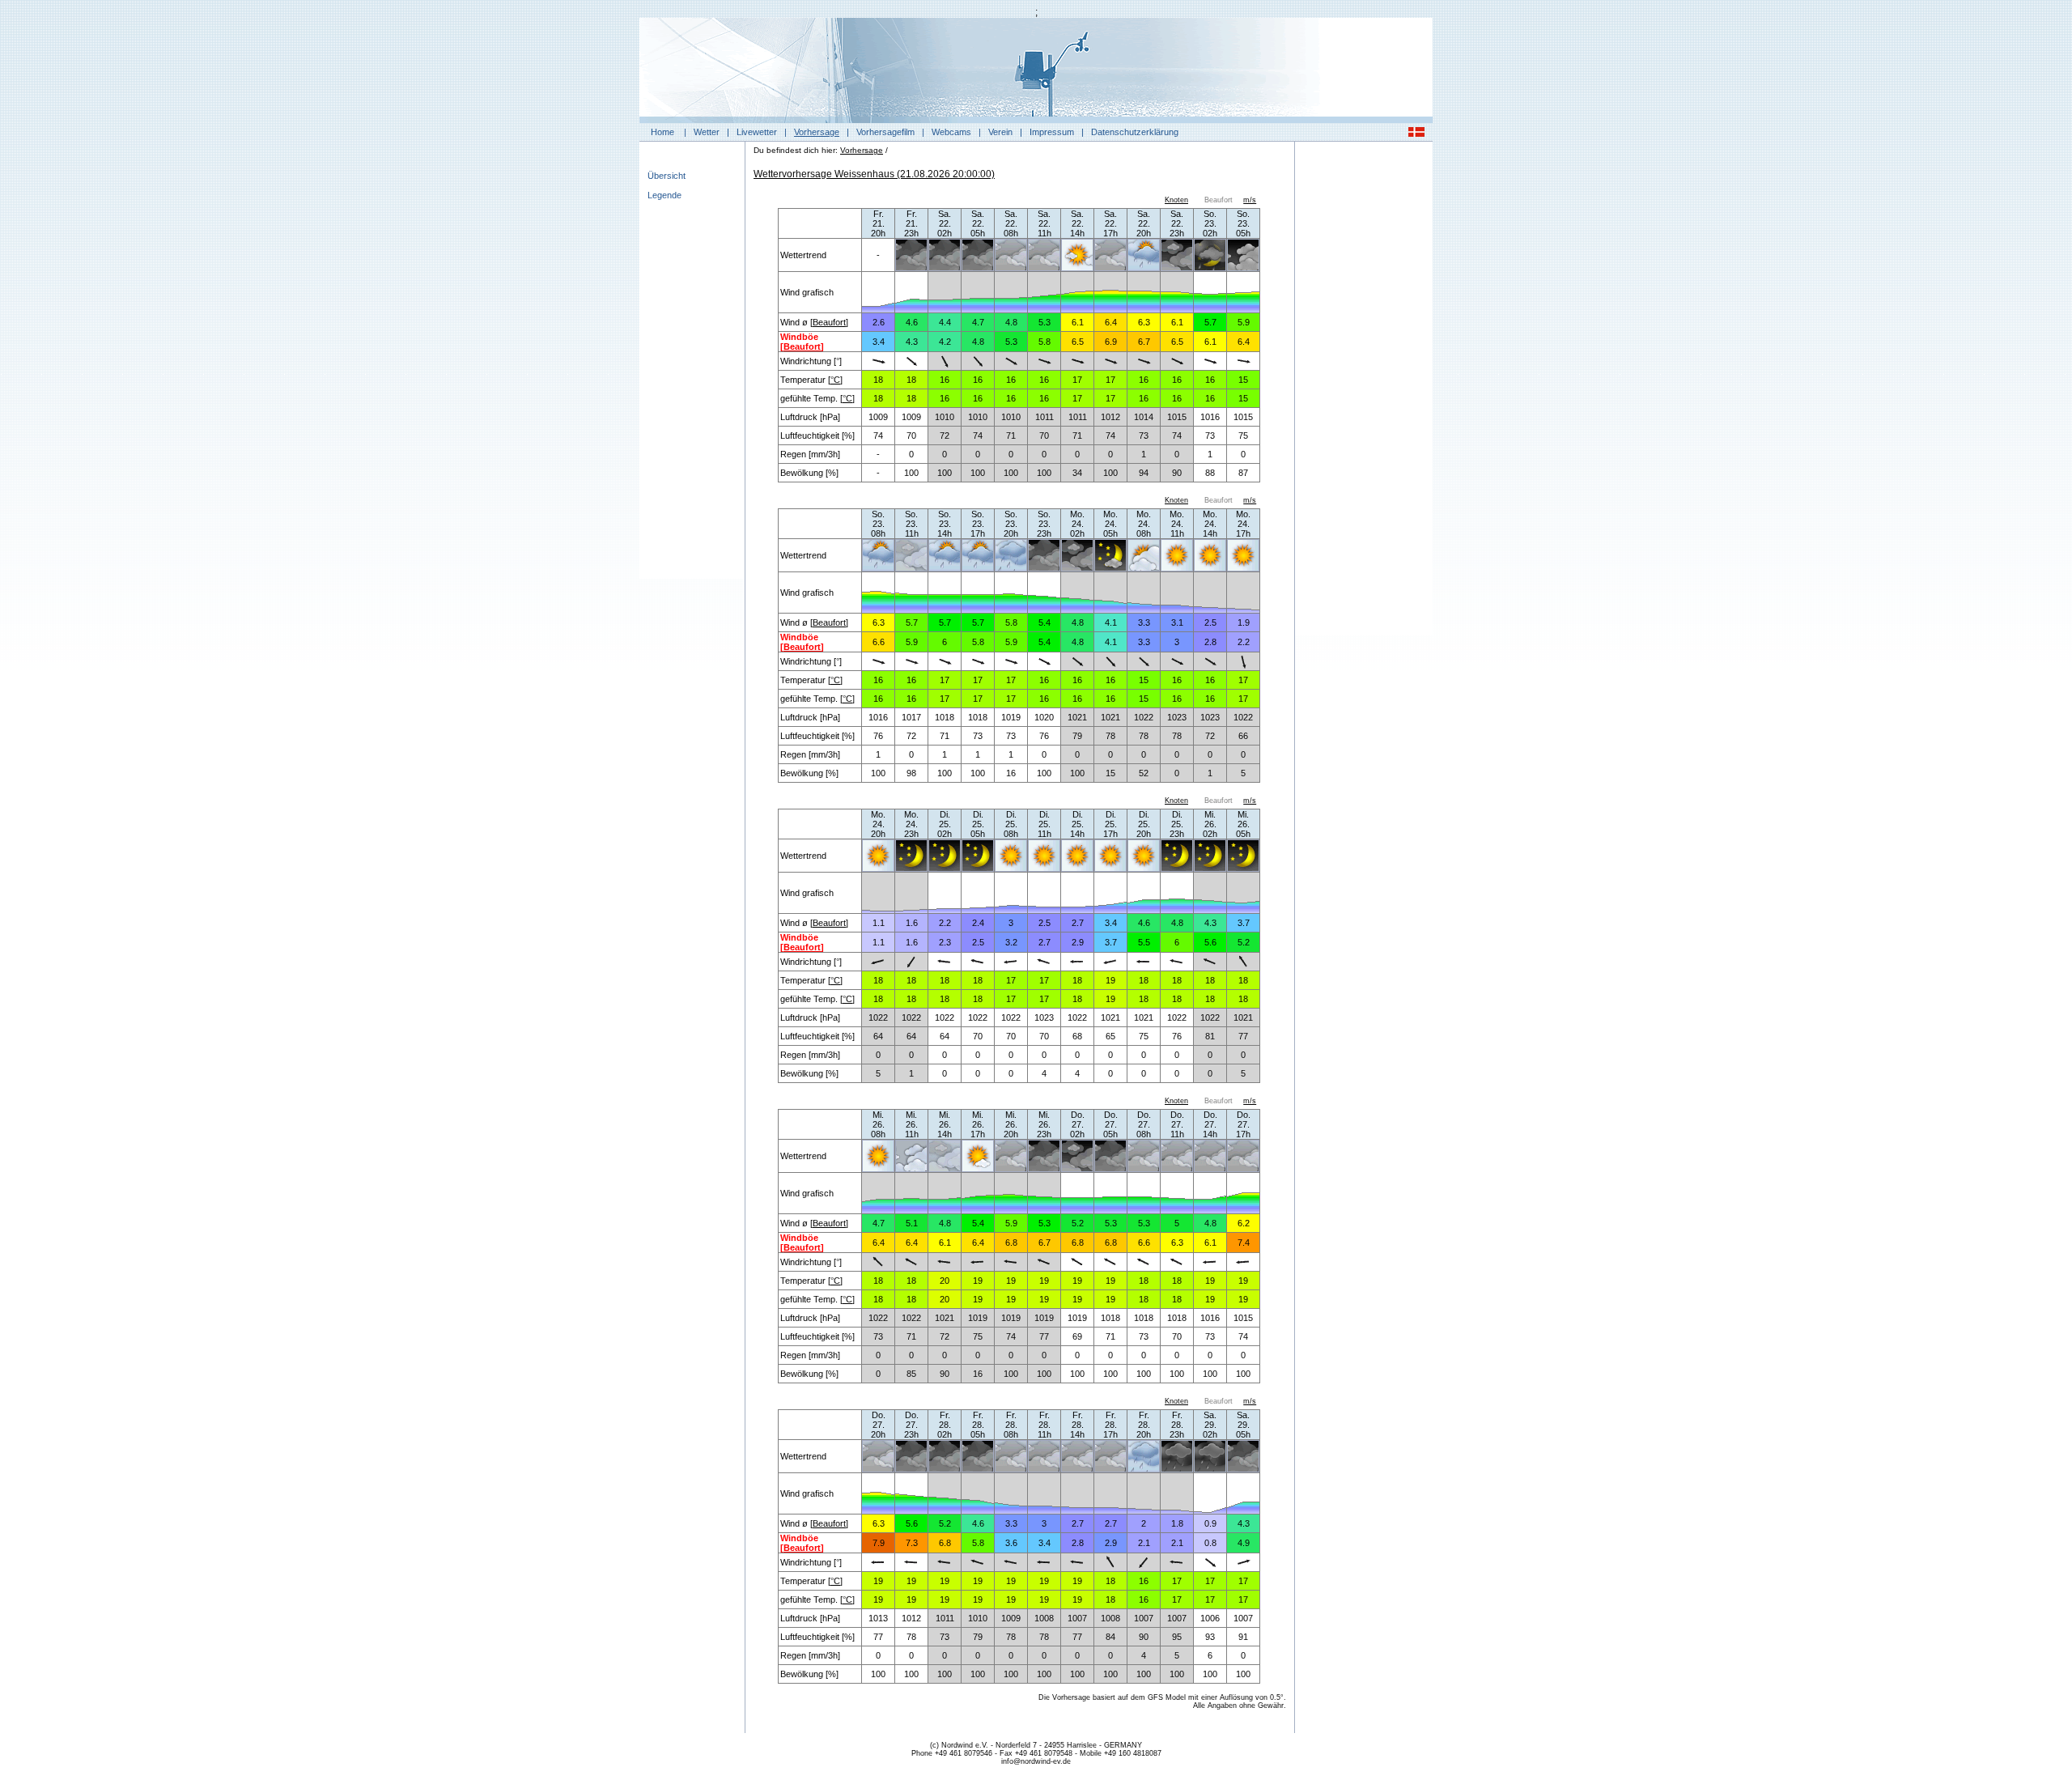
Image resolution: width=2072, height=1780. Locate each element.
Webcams (951, 132)
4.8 (1011, 322)
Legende (664, 195)
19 (1110, 980)
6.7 (1144, 342)
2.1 (1144, 1543)
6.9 (1111, 342)
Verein (1000, 132)
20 (945, 1281)
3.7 (1244, 923)
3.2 (1011, 942)
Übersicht (667, 176)
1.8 (1177, 1523)
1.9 (1244, 622)
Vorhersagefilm (885, 132)
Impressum (1052, 132)
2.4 (978, 923)
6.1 (1078, 322)
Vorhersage (817, 132)
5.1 (912, 1223)
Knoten (1176, 200)
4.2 (945, 342)
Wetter (707, 132)
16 (945, 380)
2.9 (1078, 942)
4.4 (945, 322)
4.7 (978, 322)
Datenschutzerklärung (1135, 132)
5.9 (1244, 322)
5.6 (1210, 942)
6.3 (1144, 322)
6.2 (1244, 1223)
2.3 (945, 942)
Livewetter (757, 132)
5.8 (1044, 342)
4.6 (912, 322)
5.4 (1044, 622)
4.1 (1111, 622)
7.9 (879, 1543)
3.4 (879, 342)
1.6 (912, 923)
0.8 (1210, 1543)
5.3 (1044, 322)
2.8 (1210, 642)
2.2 (1244, 642)
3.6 (1011, 1543)
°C (835, 380)
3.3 (1144, 622)
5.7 (1210, 322)
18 (878, 380)
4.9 (1244, 1543)
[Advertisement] (1364, 393)
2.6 (879, 322)
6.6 (879, 642)
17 (1077, 380)
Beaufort (829, 322)
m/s (1250, 200)
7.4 (1244, 1243)
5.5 (1144, 942)
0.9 (1210, 1523)
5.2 (1244, 942)
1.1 (879, 923)
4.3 (912, 342)
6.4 (1111, 322)
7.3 (912, 1543)
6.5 (1078, 342)
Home (662, 132)
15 (1243, 380)
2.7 (1078, 923)
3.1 (1177, 622)
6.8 (1011, 1243)
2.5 (1210, 622)
